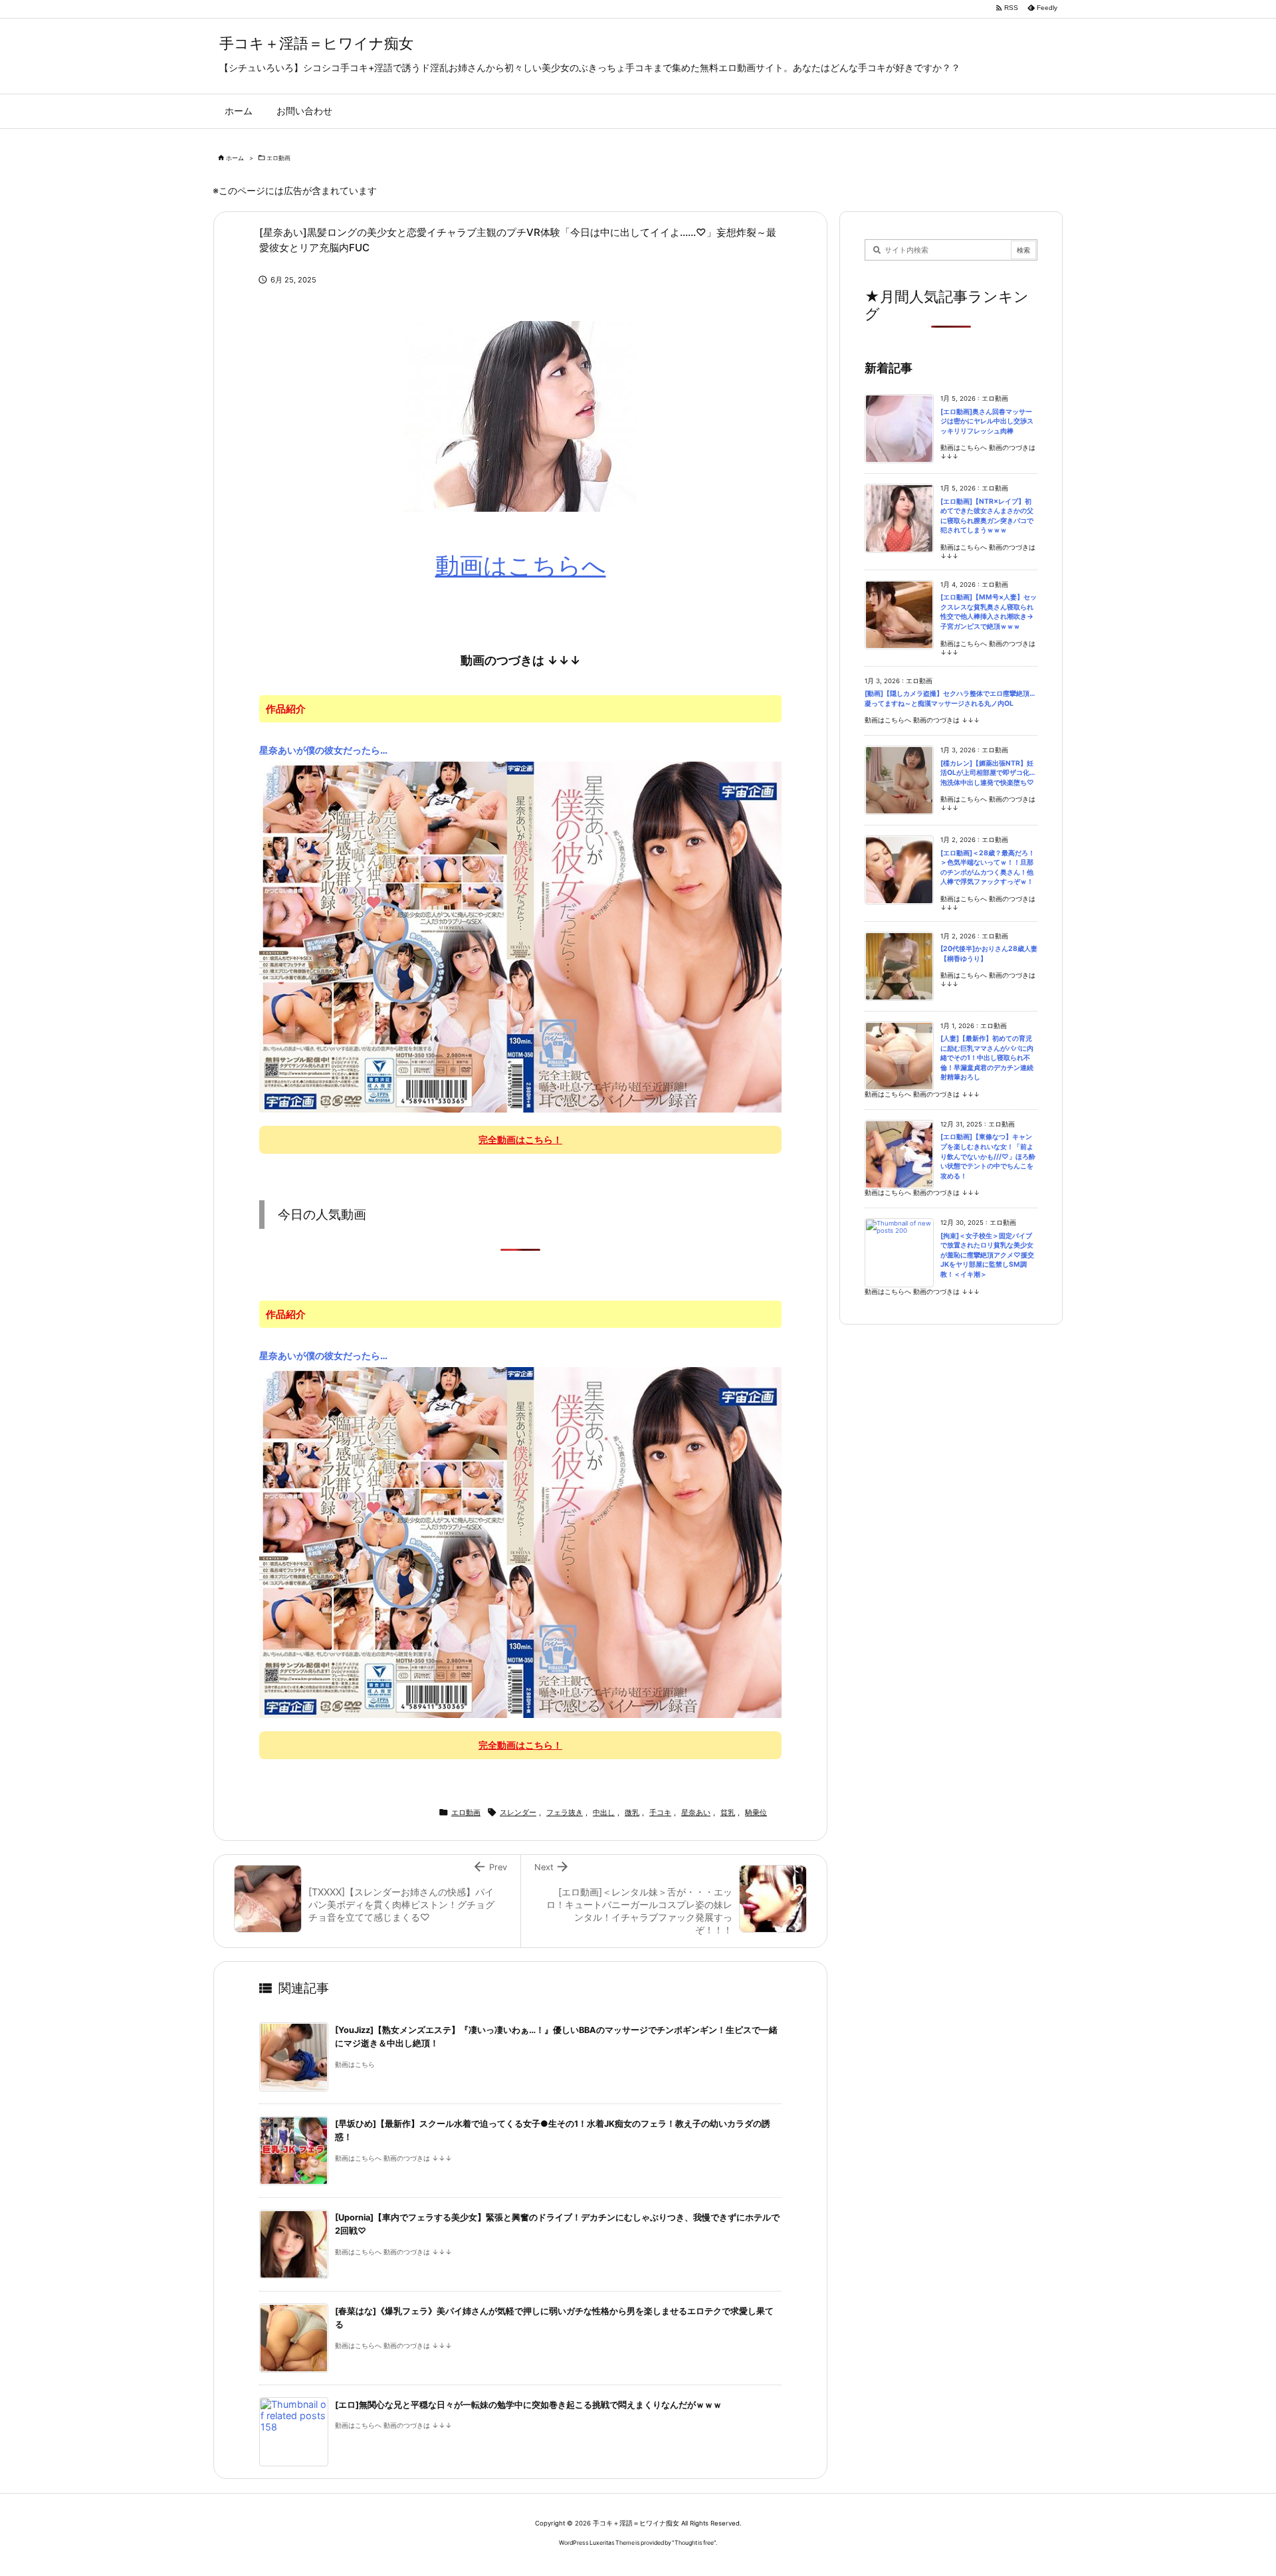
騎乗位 (756, 1812)
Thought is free (694, 2542)
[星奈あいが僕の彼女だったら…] (520, 936)
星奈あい (696, 1812)
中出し (604, 1812)
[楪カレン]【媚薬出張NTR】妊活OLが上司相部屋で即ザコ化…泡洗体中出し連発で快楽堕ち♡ (988, 773)
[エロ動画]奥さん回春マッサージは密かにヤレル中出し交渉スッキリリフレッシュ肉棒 (987, 421)
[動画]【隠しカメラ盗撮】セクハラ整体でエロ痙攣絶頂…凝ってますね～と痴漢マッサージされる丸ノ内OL (950, 698)
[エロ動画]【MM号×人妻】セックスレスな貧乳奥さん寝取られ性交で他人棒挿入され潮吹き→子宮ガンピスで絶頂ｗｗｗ (989, 612)
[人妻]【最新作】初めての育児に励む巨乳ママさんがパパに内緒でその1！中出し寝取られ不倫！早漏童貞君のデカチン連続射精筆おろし (987, 1058)
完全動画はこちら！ (520, 1139)
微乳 (632, 1812)
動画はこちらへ (521, 566)
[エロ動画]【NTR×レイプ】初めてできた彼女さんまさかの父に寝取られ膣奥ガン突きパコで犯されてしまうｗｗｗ (987, 516)
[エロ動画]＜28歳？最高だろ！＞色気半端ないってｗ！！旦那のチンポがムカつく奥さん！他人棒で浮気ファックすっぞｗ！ (988, 868)
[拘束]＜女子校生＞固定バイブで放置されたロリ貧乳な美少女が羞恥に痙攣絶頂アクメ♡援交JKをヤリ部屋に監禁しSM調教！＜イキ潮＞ (987, 1255)
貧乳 (728, 1812)
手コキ (660, 1812)
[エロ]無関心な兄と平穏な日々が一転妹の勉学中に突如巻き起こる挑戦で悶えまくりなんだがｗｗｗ (528, 2405)
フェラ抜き (565, 1812)
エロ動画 (278, 158)
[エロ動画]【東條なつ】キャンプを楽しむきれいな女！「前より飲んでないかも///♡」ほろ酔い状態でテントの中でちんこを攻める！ (988, 1156)
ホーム (235, 158)
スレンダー (518, 1812)
